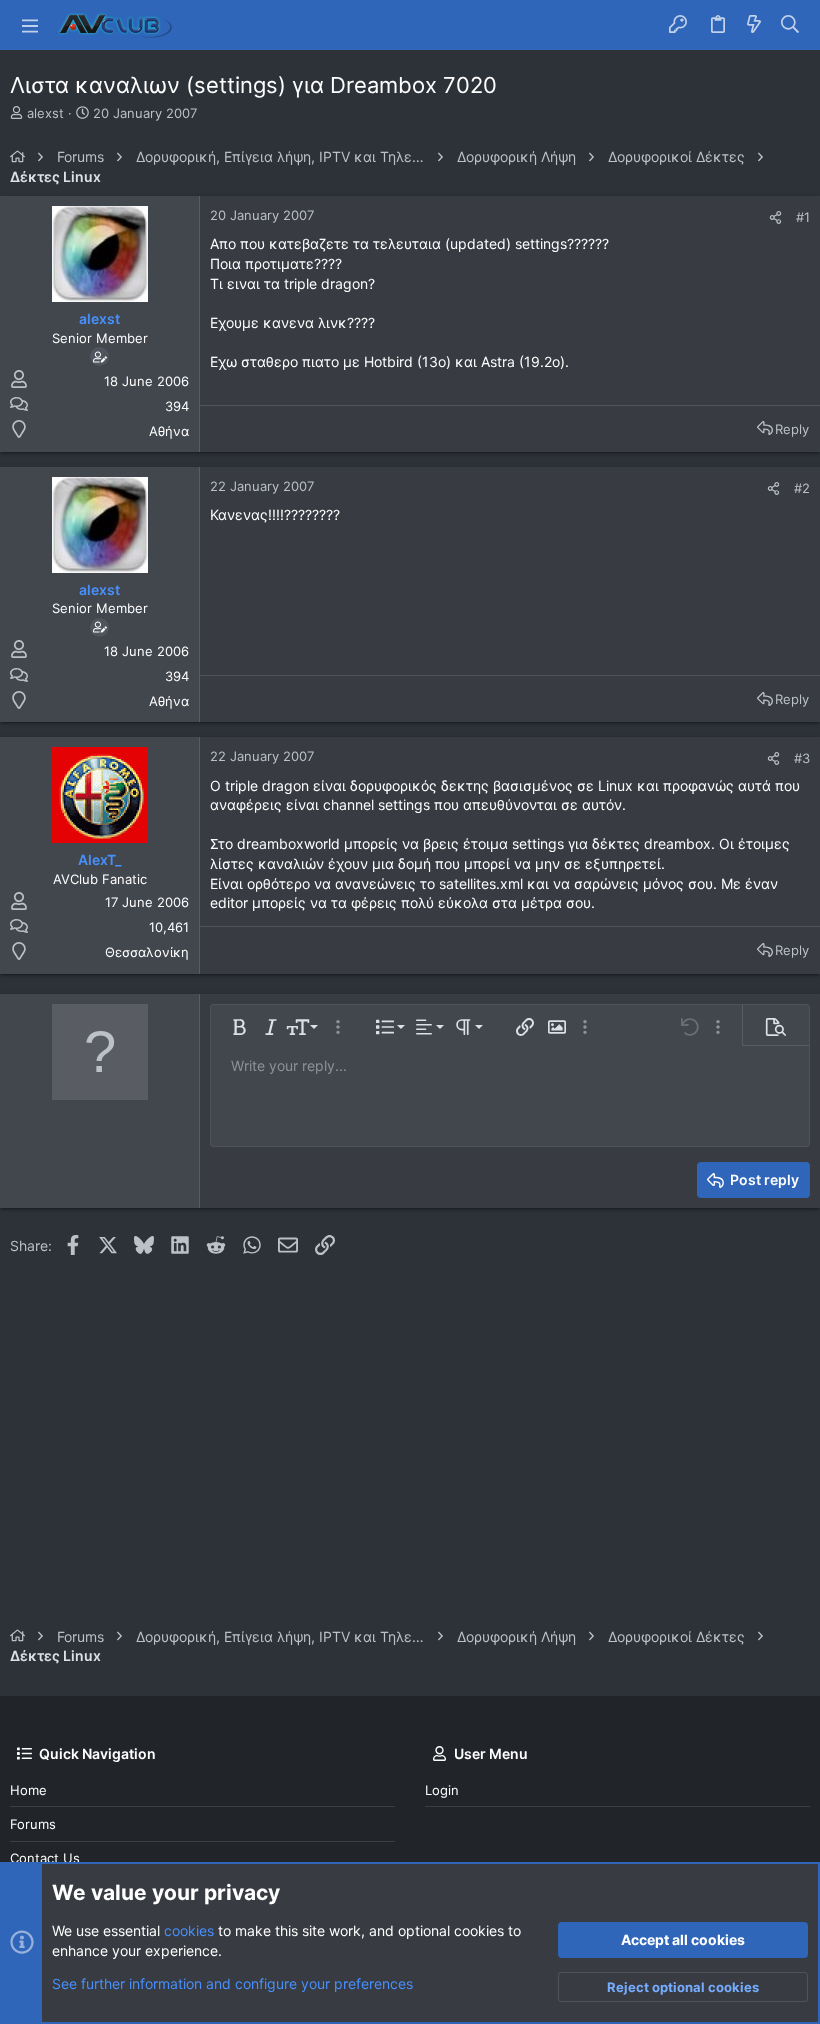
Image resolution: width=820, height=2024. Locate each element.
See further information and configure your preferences (232, 1983)
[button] (30, 25)
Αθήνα (169, 431)
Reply (792, 429)
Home (28, 1790)
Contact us (45, 1858)
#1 (803, 217)
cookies (189, 1930)
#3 (802, 758)
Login (442, 1790)
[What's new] (754, 25)
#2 (802, 488)
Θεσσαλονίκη (147, 952)
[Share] (775, 217)
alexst (45, 113)
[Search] (790, 25)
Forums (33, 1824)
